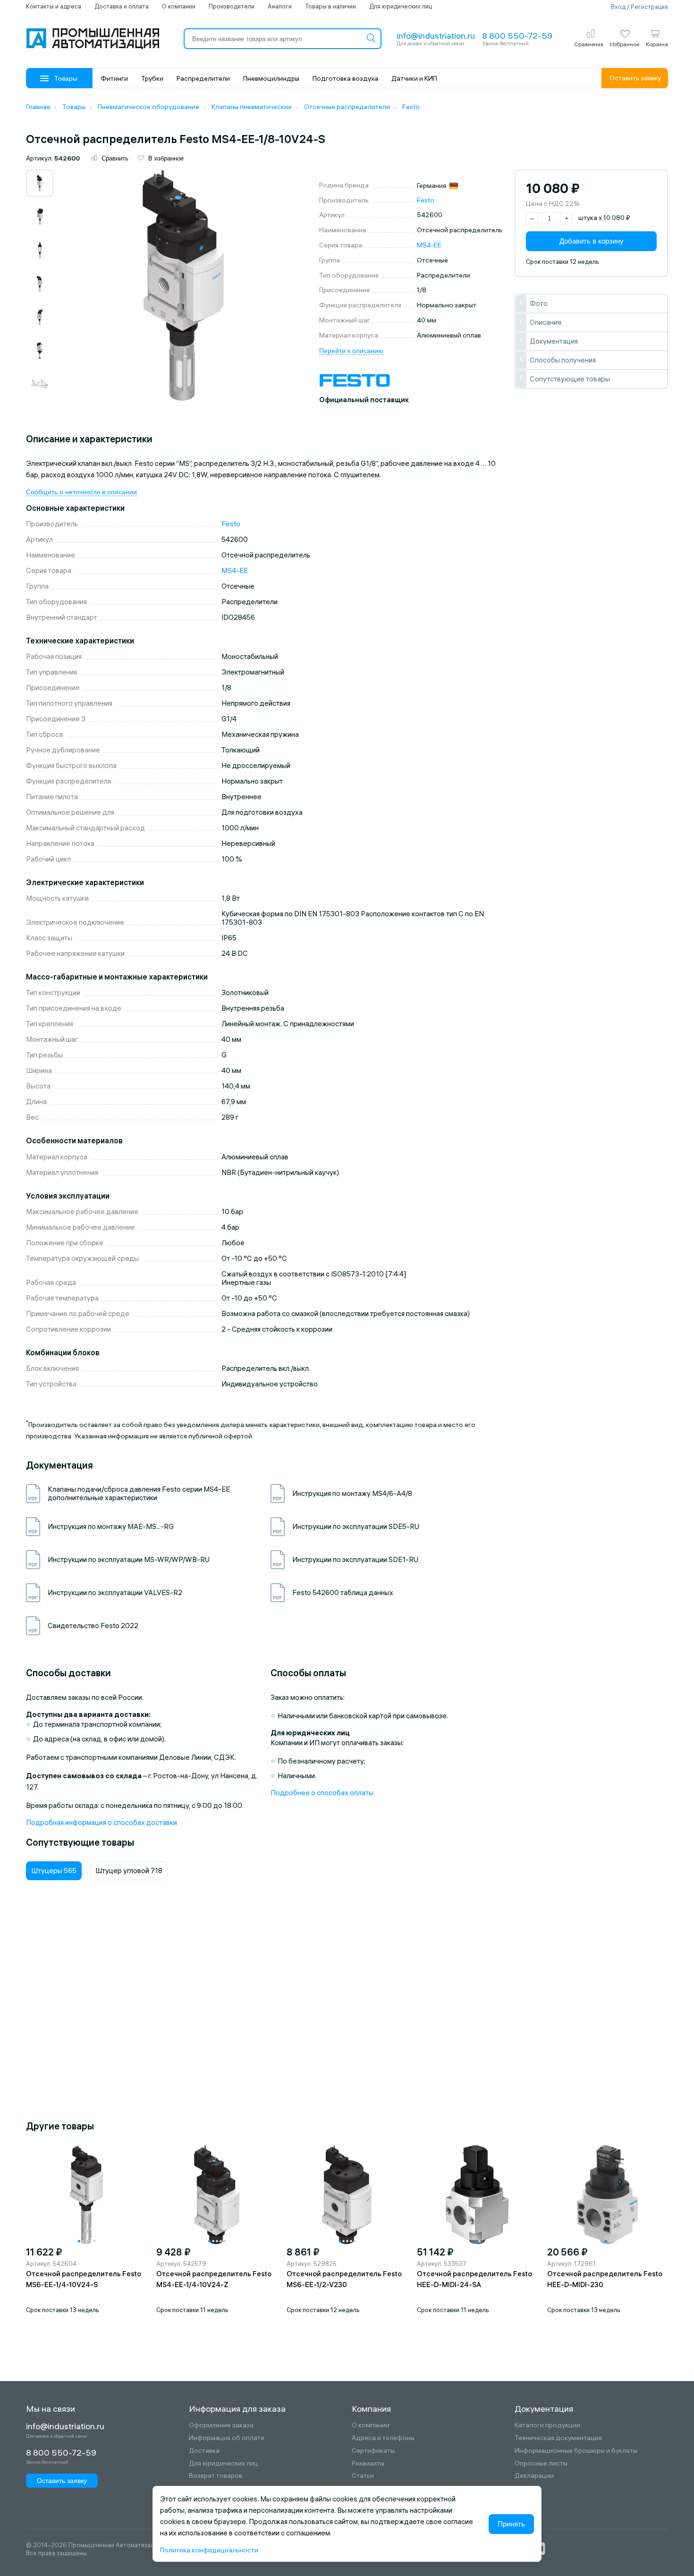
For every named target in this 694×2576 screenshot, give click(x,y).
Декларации (534, 2476)
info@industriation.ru (436, 36)
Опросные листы (541, 2463)
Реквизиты (368, 2463)
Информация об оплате (227, 2438)
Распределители (203, 78)
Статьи (363, 2476)
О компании (179, 6)
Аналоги (280, 6)
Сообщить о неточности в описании (81, 492)
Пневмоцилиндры (271, 78)
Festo (426, 200)
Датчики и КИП (414, 78)
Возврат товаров (216, 2476)
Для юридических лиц (401, 6)
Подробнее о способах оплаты (322, 1793)
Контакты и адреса (54, 6)
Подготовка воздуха (345, 78)
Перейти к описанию (351, 351)
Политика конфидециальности (209, 2550)
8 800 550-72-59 (517, 36)
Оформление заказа (221, 2425)
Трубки (152, 78)
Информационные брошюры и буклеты (576, 2451)
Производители (232, 6)
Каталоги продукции (547, 2425)
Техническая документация (558, 2438)
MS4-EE (429, 245)
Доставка (204, 2451)
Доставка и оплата (122, 6)
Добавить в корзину (592, 241)
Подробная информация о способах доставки (102, 1822)
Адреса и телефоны (383, 2438)
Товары (66, 78)
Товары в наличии (330, 6)
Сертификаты (373, 2451)
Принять (511, 2524)
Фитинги (114, 78)
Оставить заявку (635, 78)
